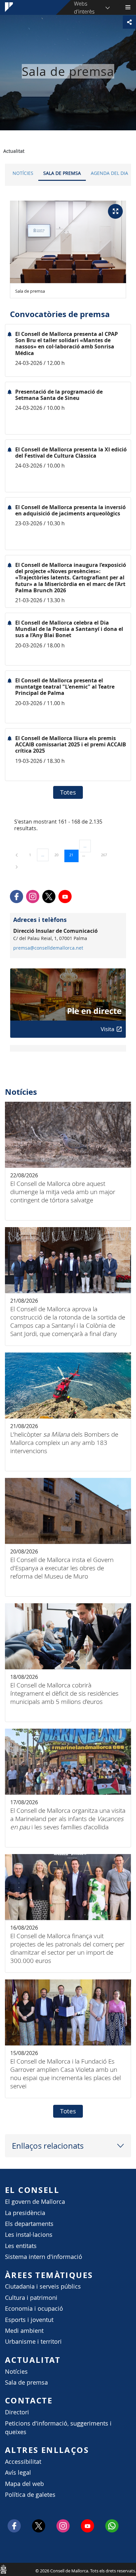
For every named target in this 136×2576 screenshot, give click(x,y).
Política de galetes (30, 2495)
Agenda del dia (109, 173)
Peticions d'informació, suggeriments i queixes (58, 2428)
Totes (68, 792)
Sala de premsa (62, 173)
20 (59, 855)
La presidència (25, 2213)
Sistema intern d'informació (44, 2257)
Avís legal (18, 2473)
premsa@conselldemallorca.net (48, 948)
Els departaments (29, 2224)
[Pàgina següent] (17, 867)
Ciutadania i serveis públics (43, 2286)
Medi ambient (24, 2331)
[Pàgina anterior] (17, 855)
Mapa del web (24, 2484)
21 (74, 855)
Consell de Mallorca (3, 2569)
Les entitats (21, 2246)
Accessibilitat (23, 2462)
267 (106, 855)
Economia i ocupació (34, 2309)
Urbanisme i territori (33, 2342)
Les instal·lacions (29, 2235)
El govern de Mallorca (35, 2202)
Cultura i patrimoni (31, 2298)
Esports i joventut (29, 2320)
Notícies (23, 173)
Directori (17, 2412)
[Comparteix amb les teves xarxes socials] (129, 22)
